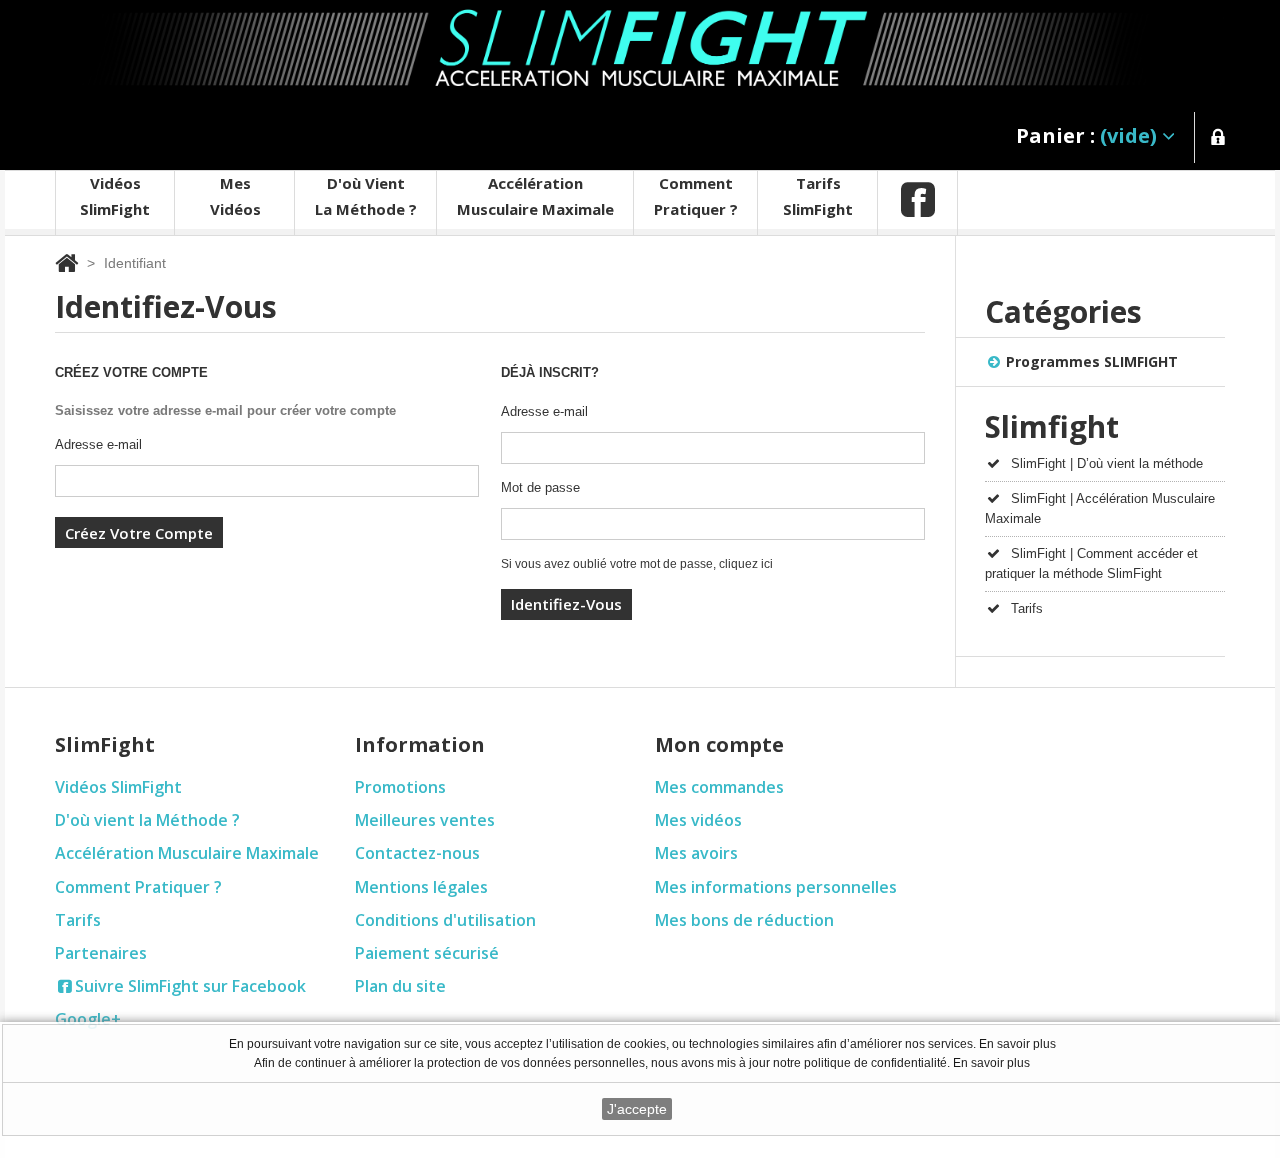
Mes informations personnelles (776, 887)
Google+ (88, 1019)
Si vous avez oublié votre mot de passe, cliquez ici (637, 564)
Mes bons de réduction (744, 920)
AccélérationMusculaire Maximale (535, 196)
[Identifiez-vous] (1218, 140)
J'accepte (637, 1109)
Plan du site (400, 986)
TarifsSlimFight (818, 196)
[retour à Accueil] (66, 263)
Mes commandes (719, 787)
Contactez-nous (417, 853)
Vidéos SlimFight (118, 787)
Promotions (400, 787)
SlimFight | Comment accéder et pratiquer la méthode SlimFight (1091, 563)
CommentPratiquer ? (696, 196)
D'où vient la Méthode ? (147, 820)
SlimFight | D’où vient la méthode (1107, 463)
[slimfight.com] (639, 50)
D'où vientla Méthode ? (366, 196)
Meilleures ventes (425, 820)
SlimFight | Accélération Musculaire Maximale (1100, 508)
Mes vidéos (698, 820)
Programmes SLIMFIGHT (1092, 361)
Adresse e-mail (98, 444)
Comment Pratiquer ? (138, 887)
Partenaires (101, 953)
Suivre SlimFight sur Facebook (190, 986)
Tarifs (1027, 608)
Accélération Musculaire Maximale (187, 853)
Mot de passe (540, 487)
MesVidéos (235, 196)
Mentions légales (421, 887)
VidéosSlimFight (115, 196)
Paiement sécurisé (427, 953)
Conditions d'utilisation (445, 920)
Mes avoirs (696, 853)
